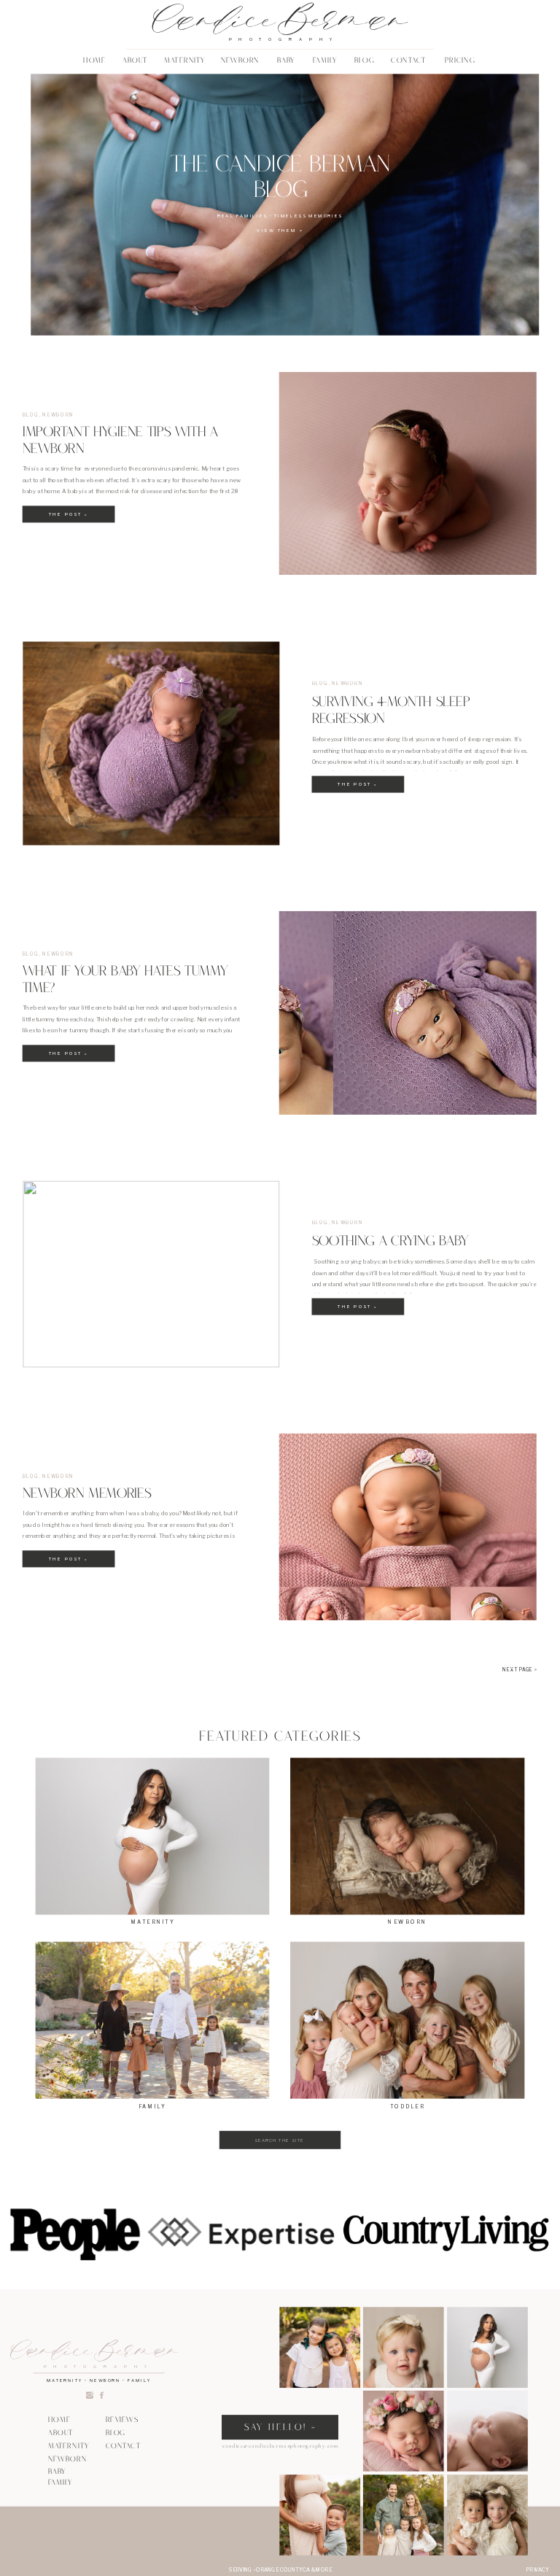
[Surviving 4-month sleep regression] (151, 743)
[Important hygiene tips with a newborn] (408, 473)
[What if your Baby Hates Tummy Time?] (408, 1013)
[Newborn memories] (408, 1527)
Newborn (58, 415)
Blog (31, 415)
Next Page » (520, 1670)
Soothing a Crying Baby (393, 1242)
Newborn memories (87, 1496)
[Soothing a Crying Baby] (151, 1274)
